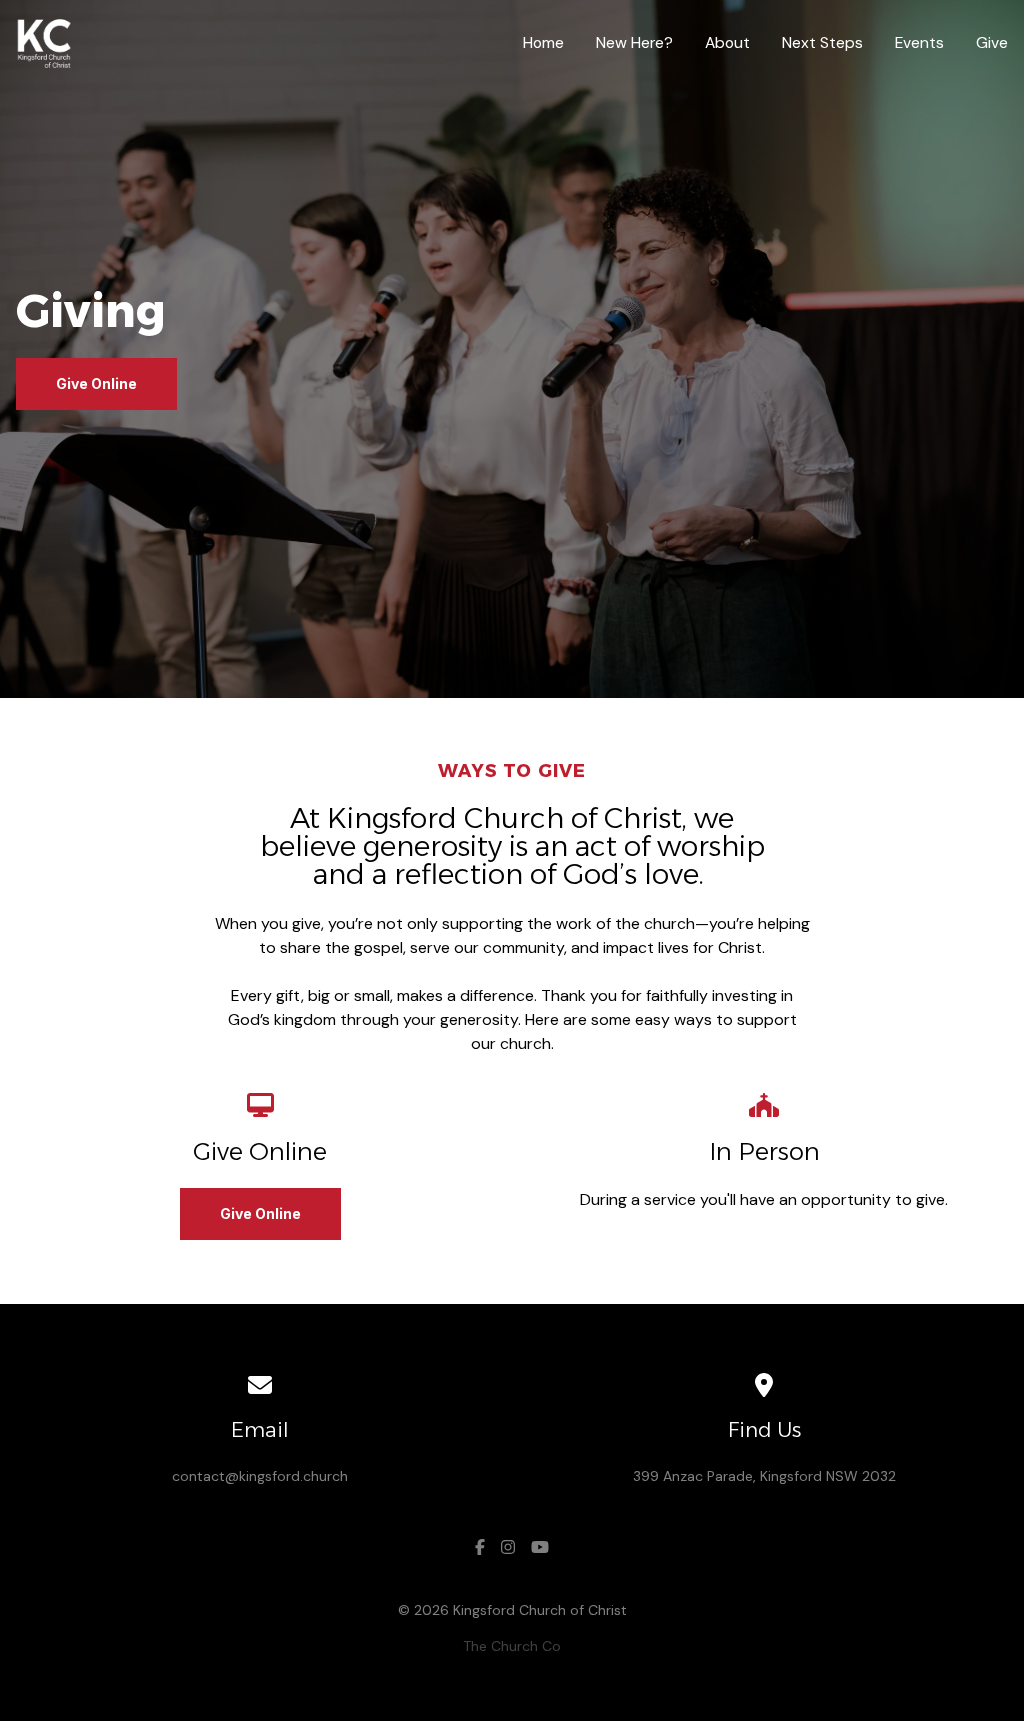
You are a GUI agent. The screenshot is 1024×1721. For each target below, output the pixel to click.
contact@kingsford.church (260, 1476)
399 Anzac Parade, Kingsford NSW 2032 (764, 1476)
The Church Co (512, 1646)
